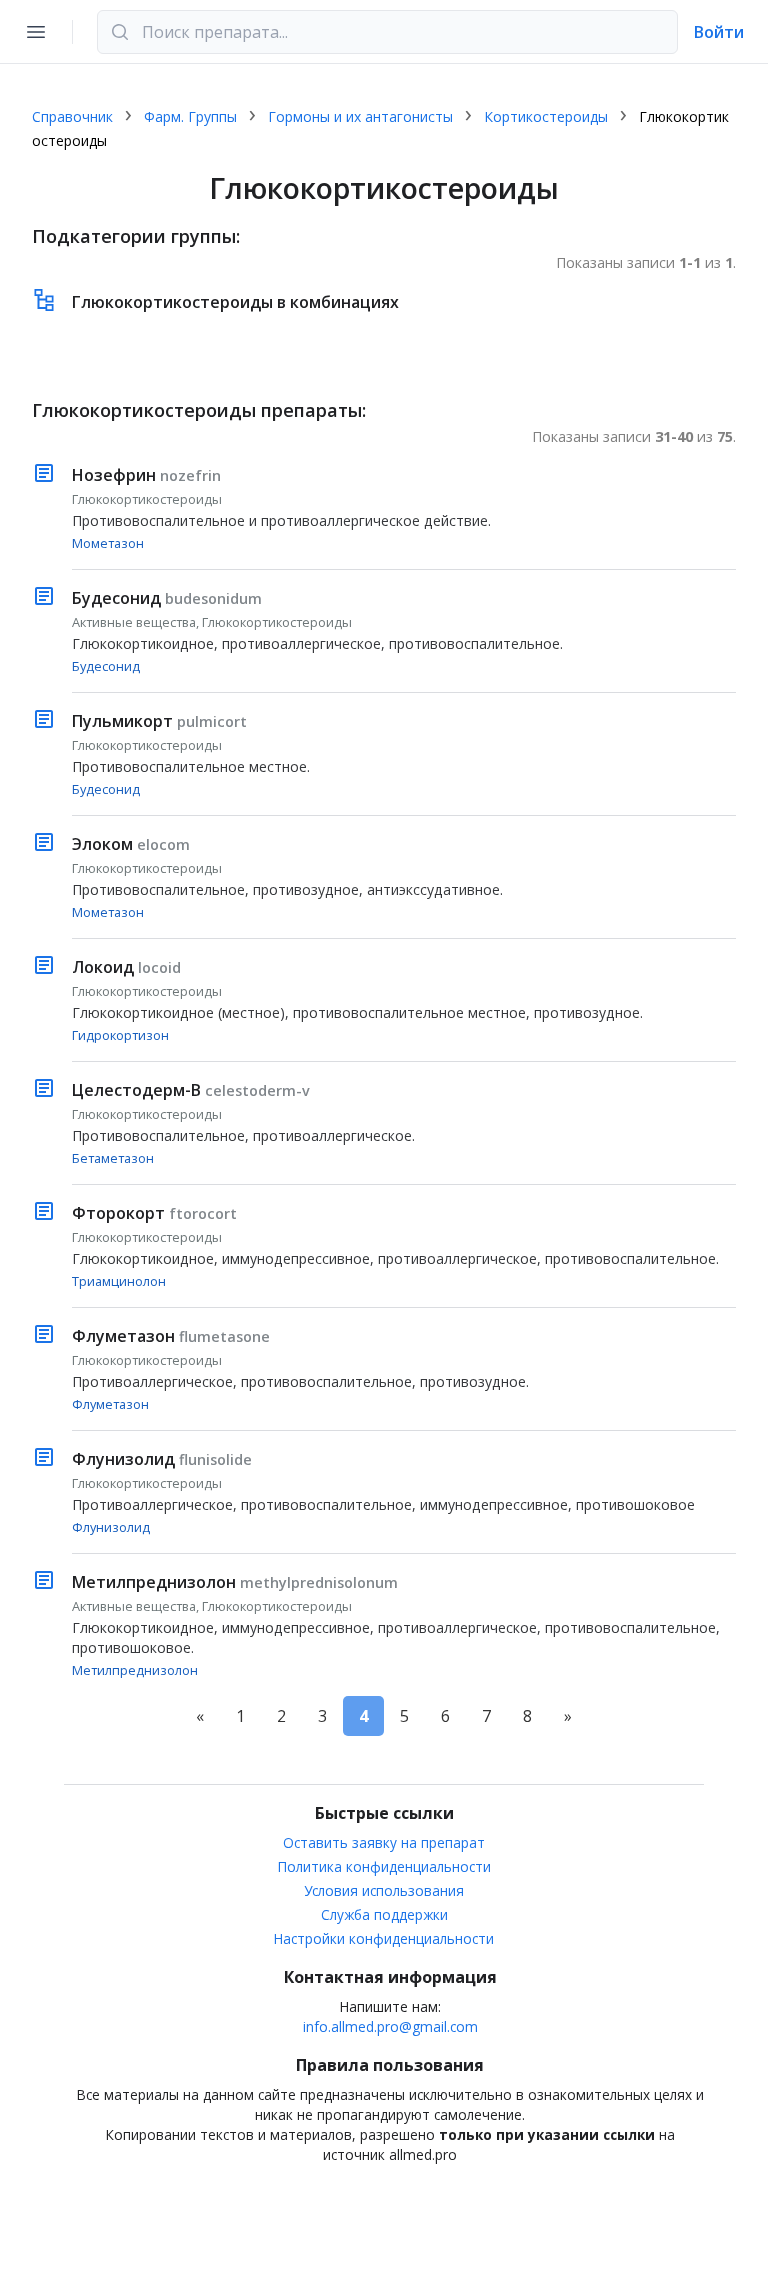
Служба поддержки (384, 1914)
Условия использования (384, 1890)
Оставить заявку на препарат (384, 1842)
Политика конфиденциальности (384, 1866)
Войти (719, 32)
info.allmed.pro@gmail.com (390, 2026)
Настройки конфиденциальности (384, 1938)
